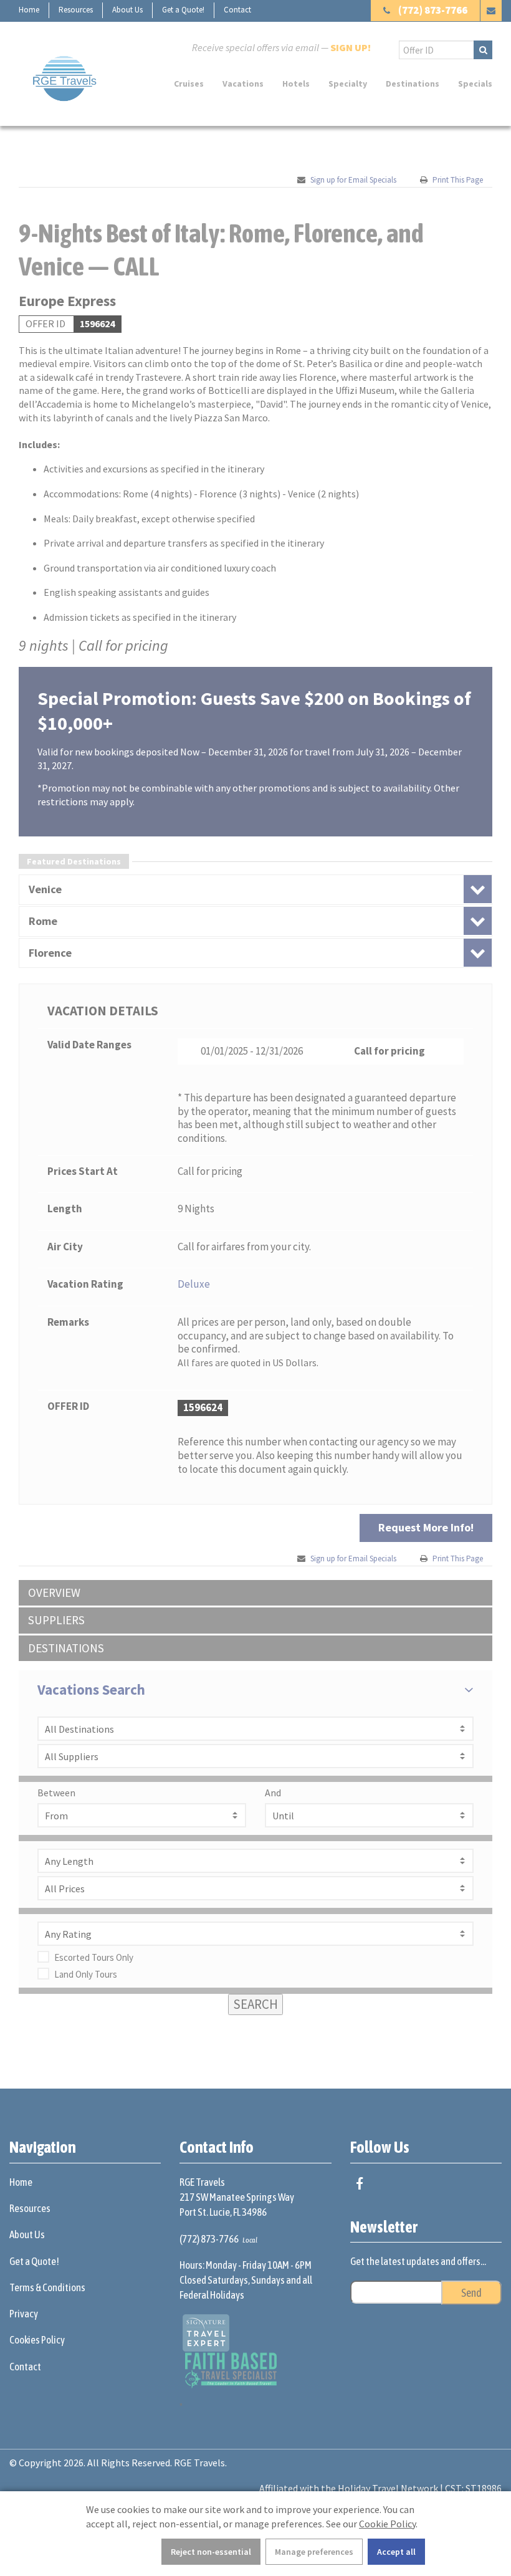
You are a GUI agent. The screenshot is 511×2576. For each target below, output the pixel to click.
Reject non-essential (211, 2552)
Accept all (396, 2552)
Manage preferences (314, 2552)
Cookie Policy (387, 2524)
